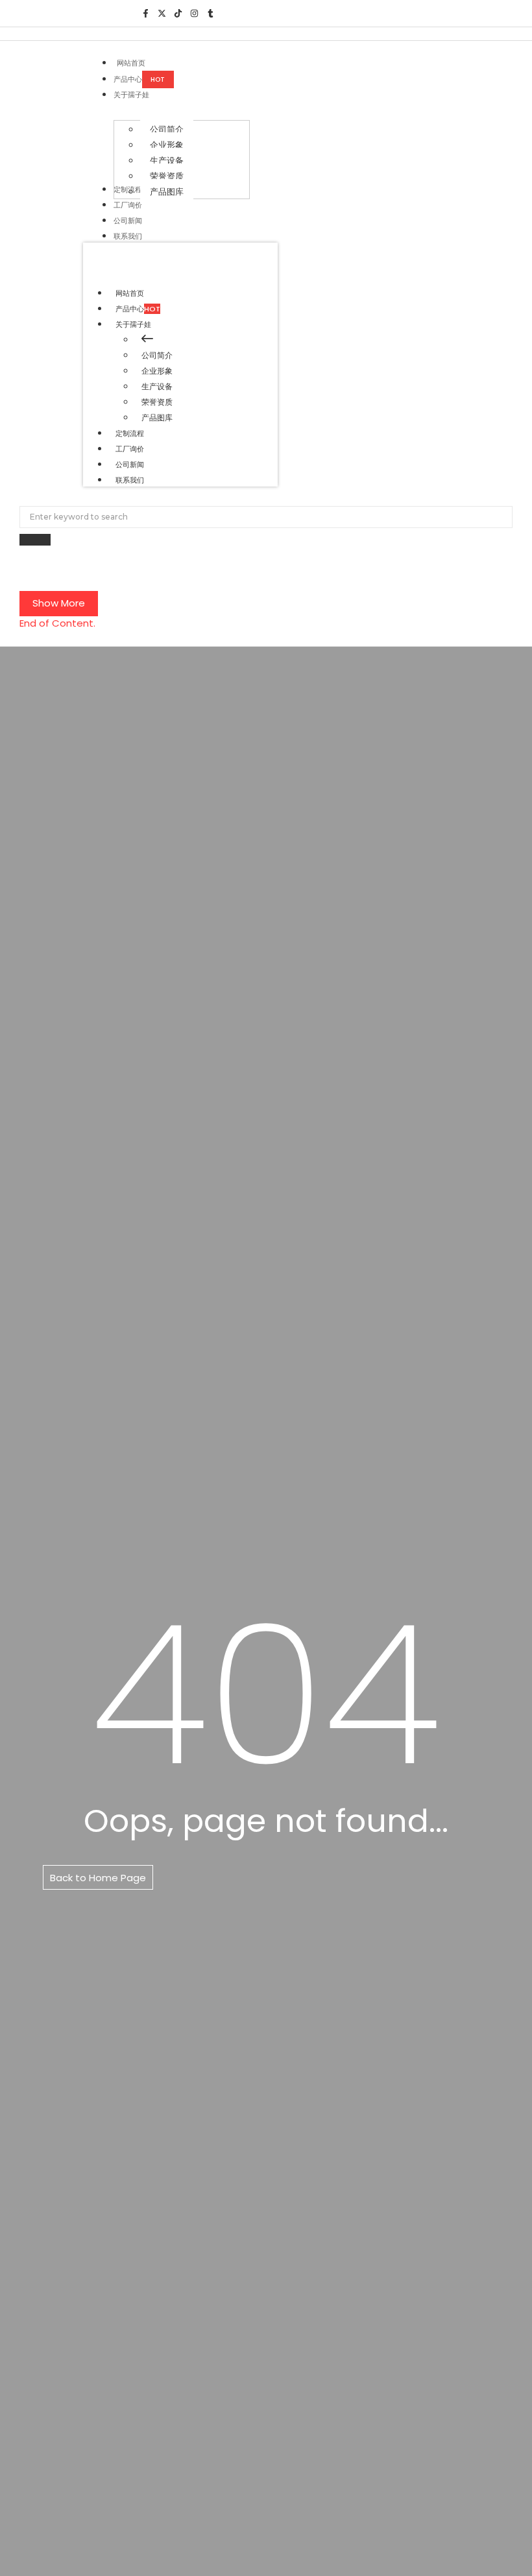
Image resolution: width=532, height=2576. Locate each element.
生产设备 (157, 386)
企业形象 (157, 371)
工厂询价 (130, 449)
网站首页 (130, 293)
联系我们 (130, 480)
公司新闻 (130, 464)
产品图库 (157, 417)
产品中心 (138, 309)
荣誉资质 (157, 402)
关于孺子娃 (133, 324)
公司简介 (157, 355)
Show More (59, 603)
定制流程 (130, 433)
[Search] (35, 540)
